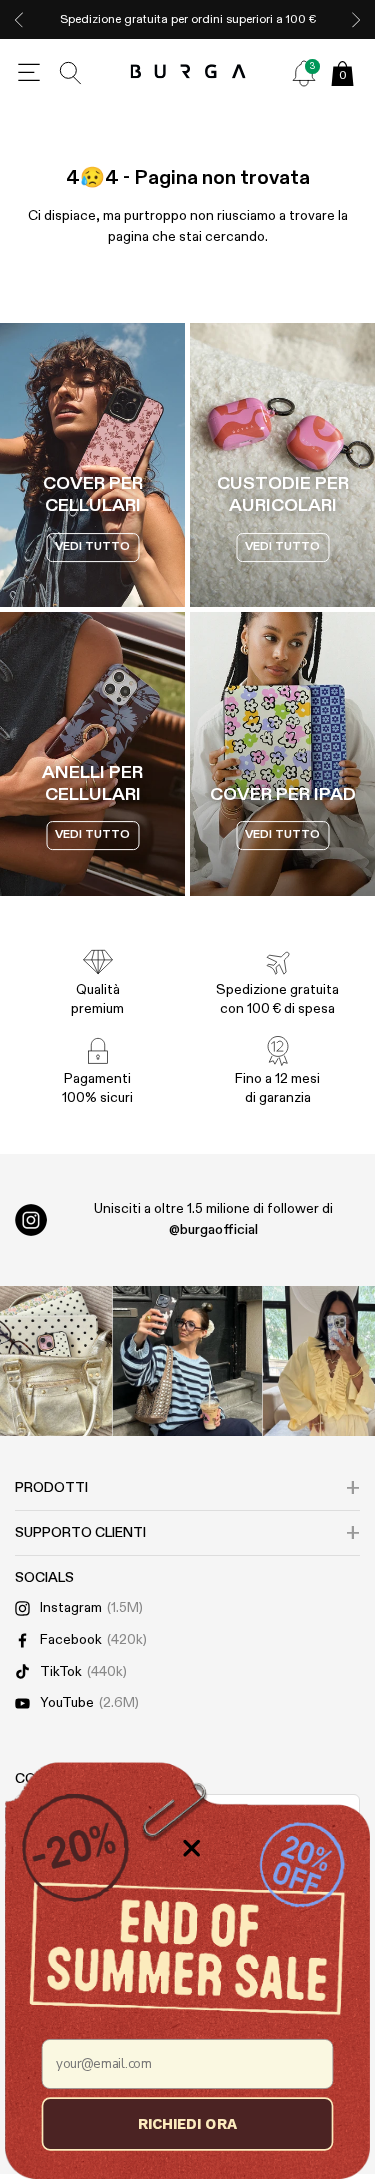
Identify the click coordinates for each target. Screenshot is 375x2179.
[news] (304, 73)
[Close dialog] (191, 1848)
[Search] (71, 73)
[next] (356, 19)
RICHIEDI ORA (187, 2124)
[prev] (19, 19)
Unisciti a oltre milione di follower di (213, 1219)
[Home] (187, 72)
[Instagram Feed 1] (188, 1361)
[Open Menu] (29, 73)
